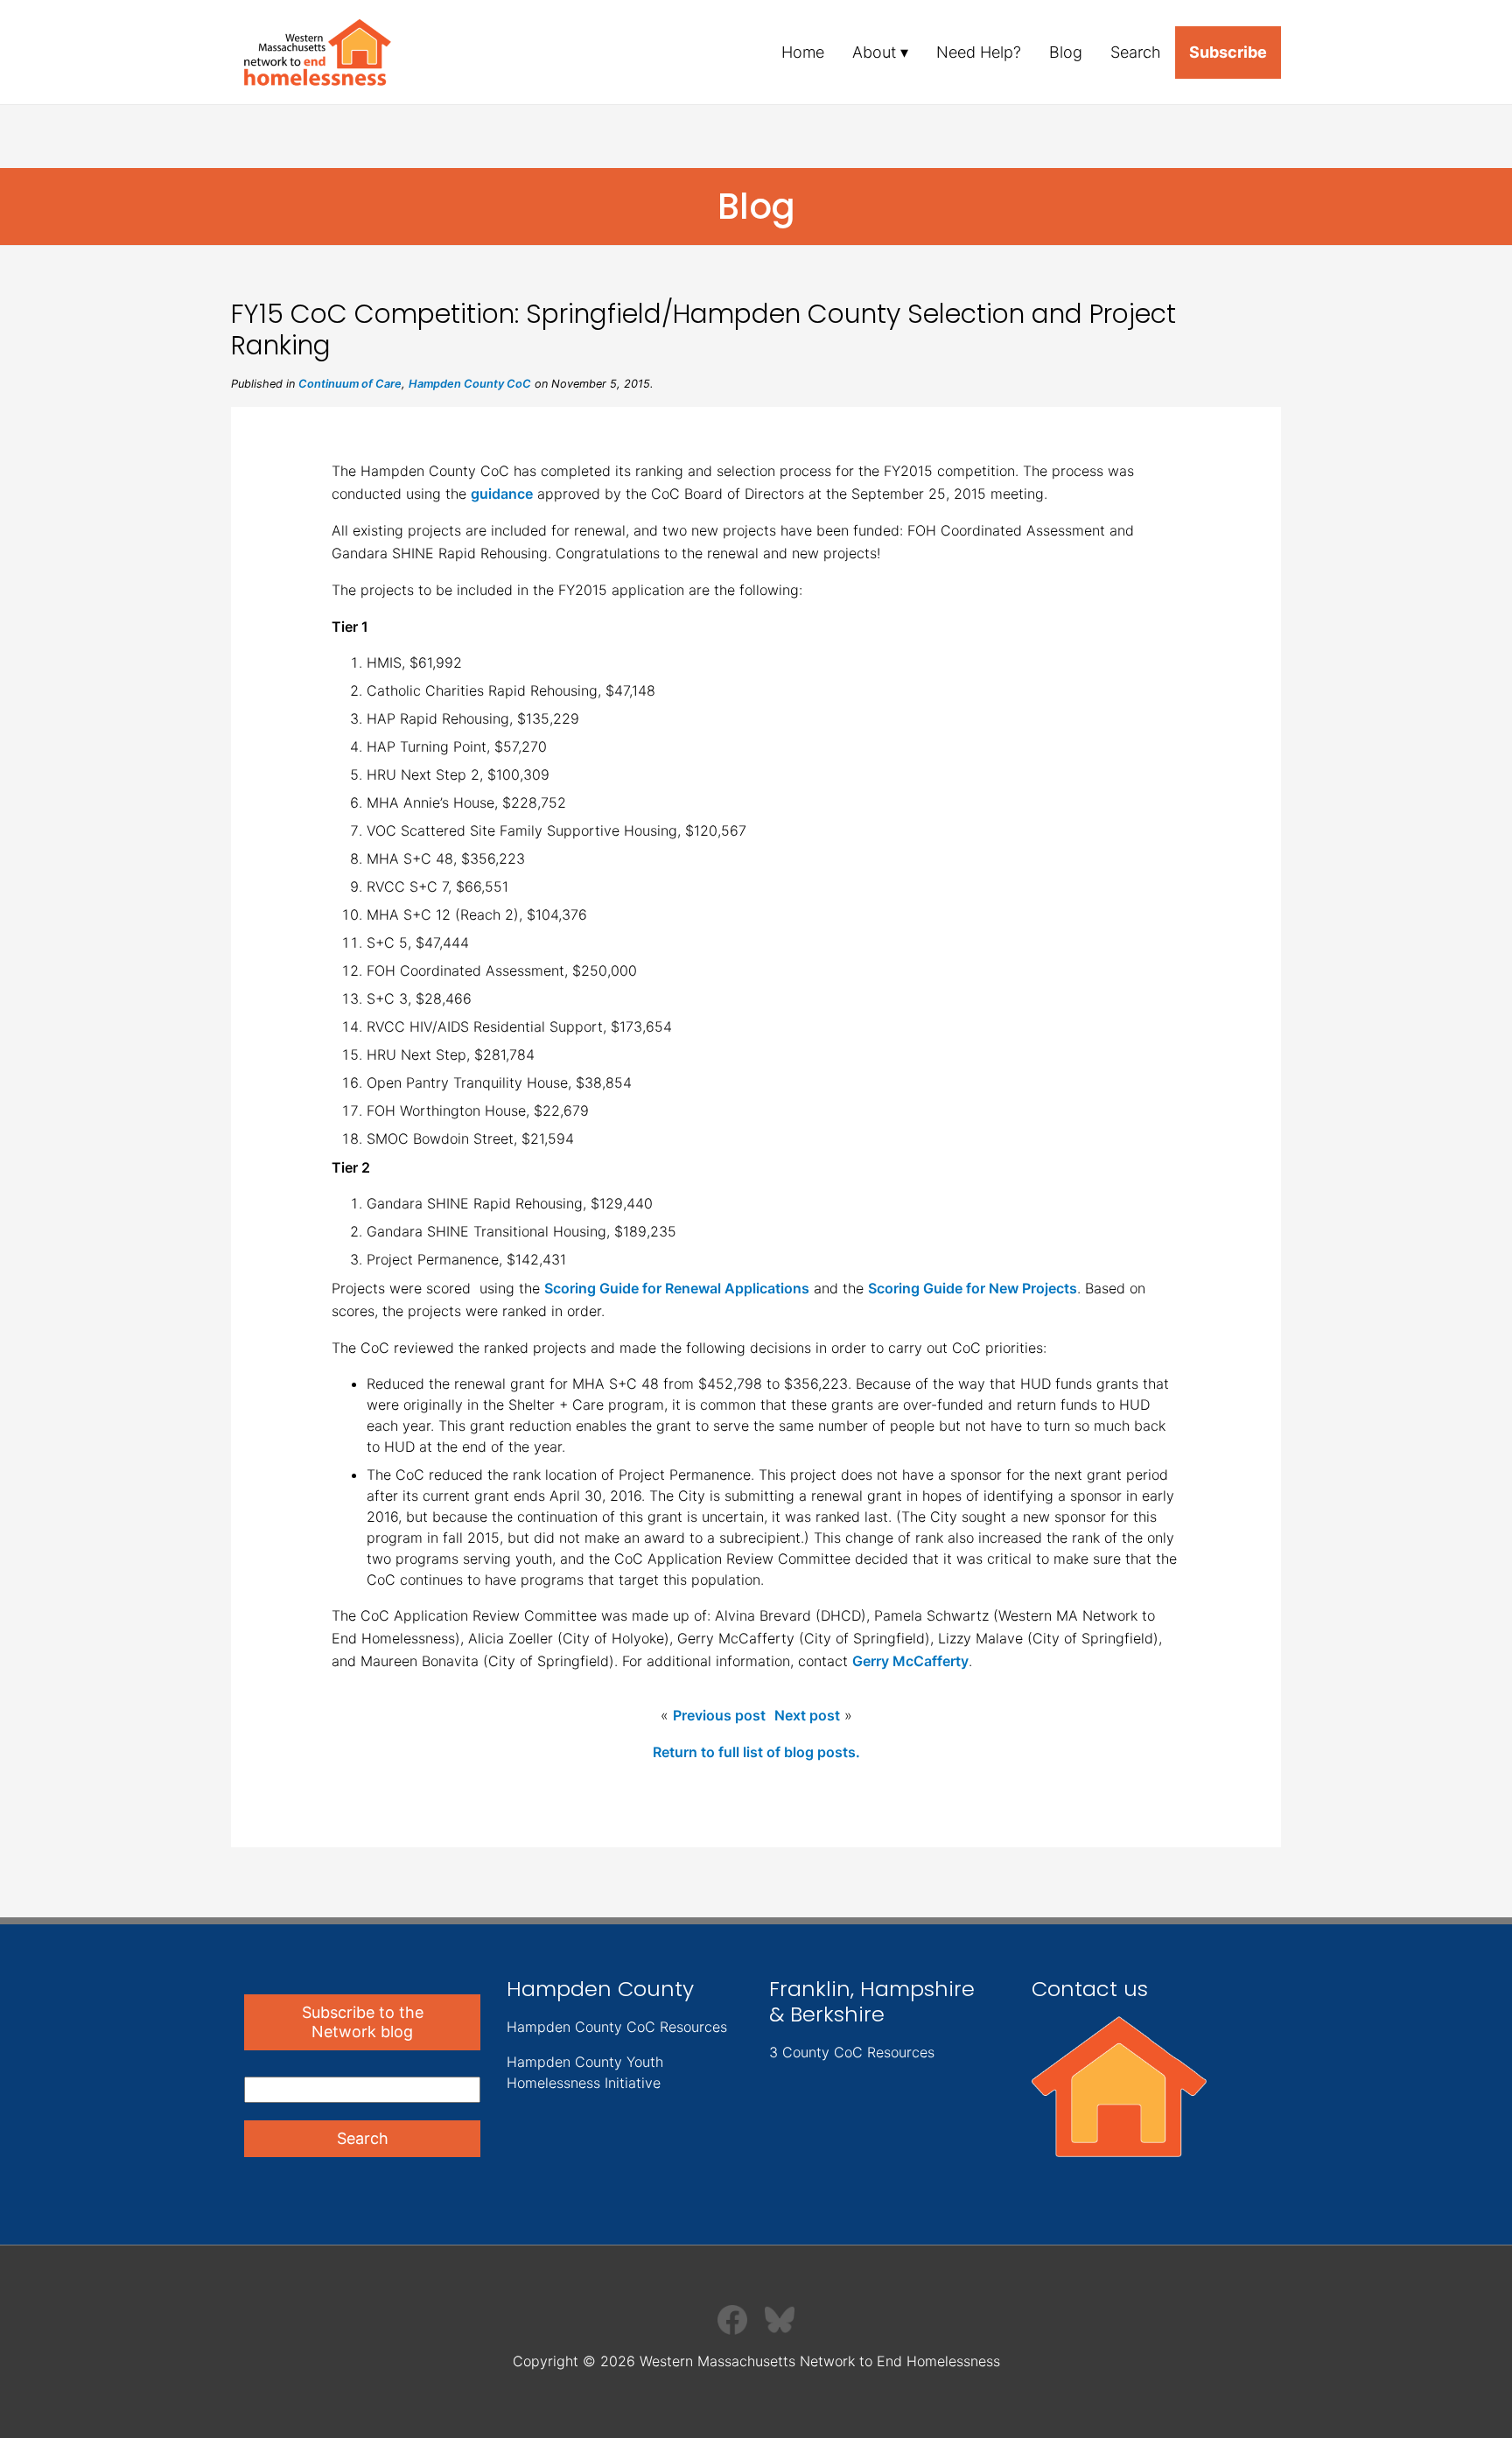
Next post (807, 1715)
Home (803, 52)
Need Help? (979, 52)
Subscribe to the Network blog (363, 2022)
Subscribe (1228, 52)
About (874, 52)
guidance (502, 494)
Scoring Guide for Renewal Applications (677, 1288)
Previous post (719, 1715)
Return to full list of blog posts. (756, 1752)
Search (1136, 52)
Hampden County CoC (470, 384)
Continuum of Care (350, 384)
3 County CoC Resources (852, 2052)
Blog (1066, 52)
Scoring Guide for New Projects (973, 1288)
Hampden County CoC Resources (617, 2027)
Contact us (1090, 1989)
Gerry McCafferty (910, 1661)
